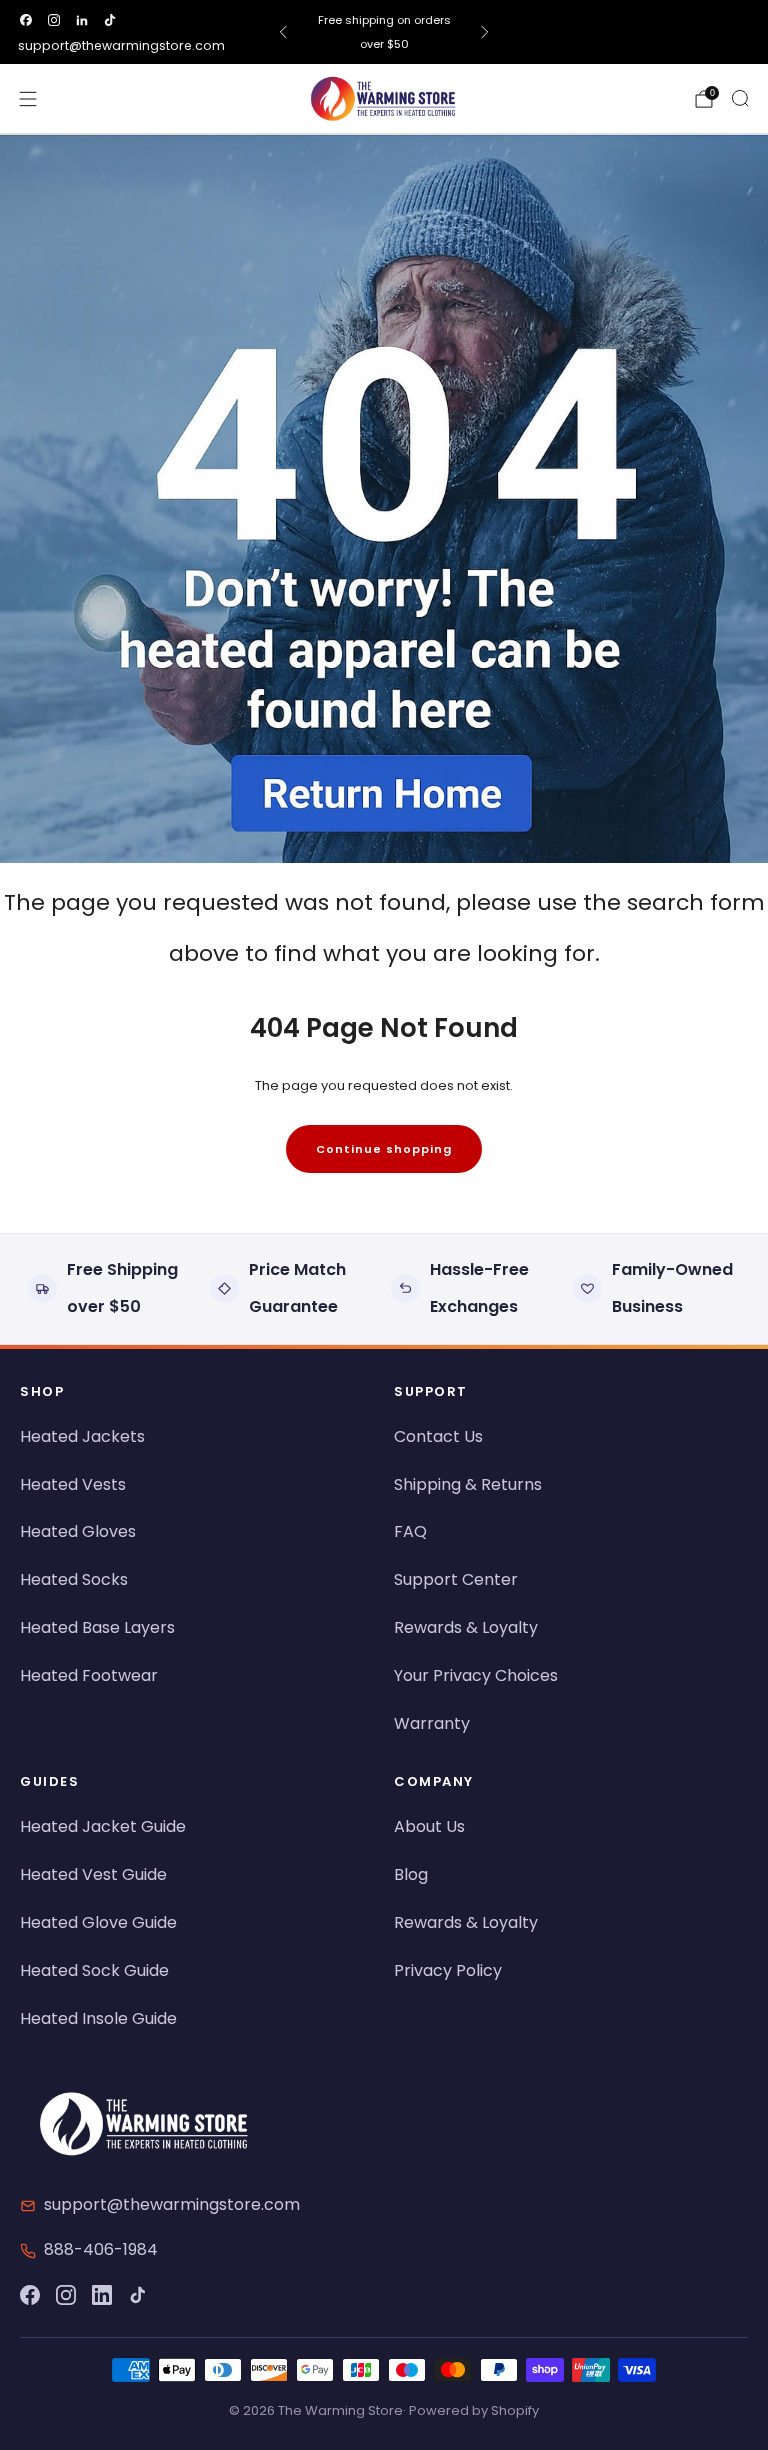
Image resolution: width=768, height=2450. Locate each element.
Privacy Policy (448, 1970)
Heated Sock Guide (94, 1970)
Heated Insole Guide (98, 2018)
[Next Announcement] (485, 32)
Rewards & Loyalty (466, 1627)
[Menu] (28, 99)
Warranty (432, 1723)
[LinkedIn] (102, 2295)
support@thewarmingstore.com (121, 45)
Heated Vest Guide (93, 1874)
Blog (411, 1874)
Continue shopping (384, 1149)
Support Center (456, 1579)
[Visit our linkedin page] (82, 20)
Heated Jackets (82, 1436)
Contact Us (438, 1436)
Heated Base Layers (97, 1627)
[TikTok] (138, 2295)
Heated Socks (74, 1579)
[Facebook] (30, 2295)
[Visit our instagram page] (54, 20)
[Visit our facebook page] (26, 20)
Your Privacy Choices (476, 1675)
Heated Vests (73, 1484)
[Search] (740, 98)
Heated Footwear (89, 1675)
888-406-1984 (101, 2249)
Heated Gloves (78, 1531)
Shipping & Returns (468, 1484)
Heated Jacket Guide (103, 1826)
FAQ (410, 1531)
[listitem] (384, 32)
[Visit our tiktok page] (110, 20)
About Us (429, 1826)
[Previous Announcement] (283, 32)
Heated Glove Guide (98, 1922)
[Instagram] (66, 2295)
